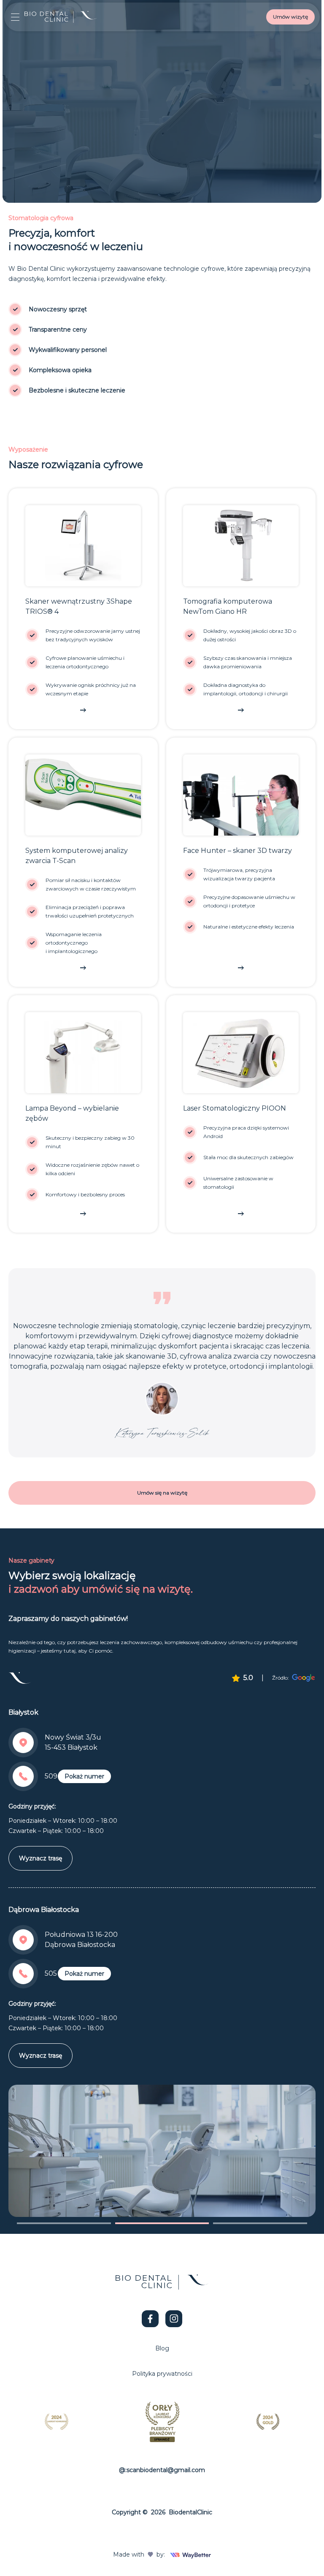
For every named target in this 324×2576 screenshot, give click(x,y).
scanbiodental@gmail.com (166, 2470)
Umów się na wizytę (162, 1493)
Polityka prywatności (162, 2374)
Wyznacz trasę (40, 1858)
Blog (162, 2348)
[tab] (64, 2223)
